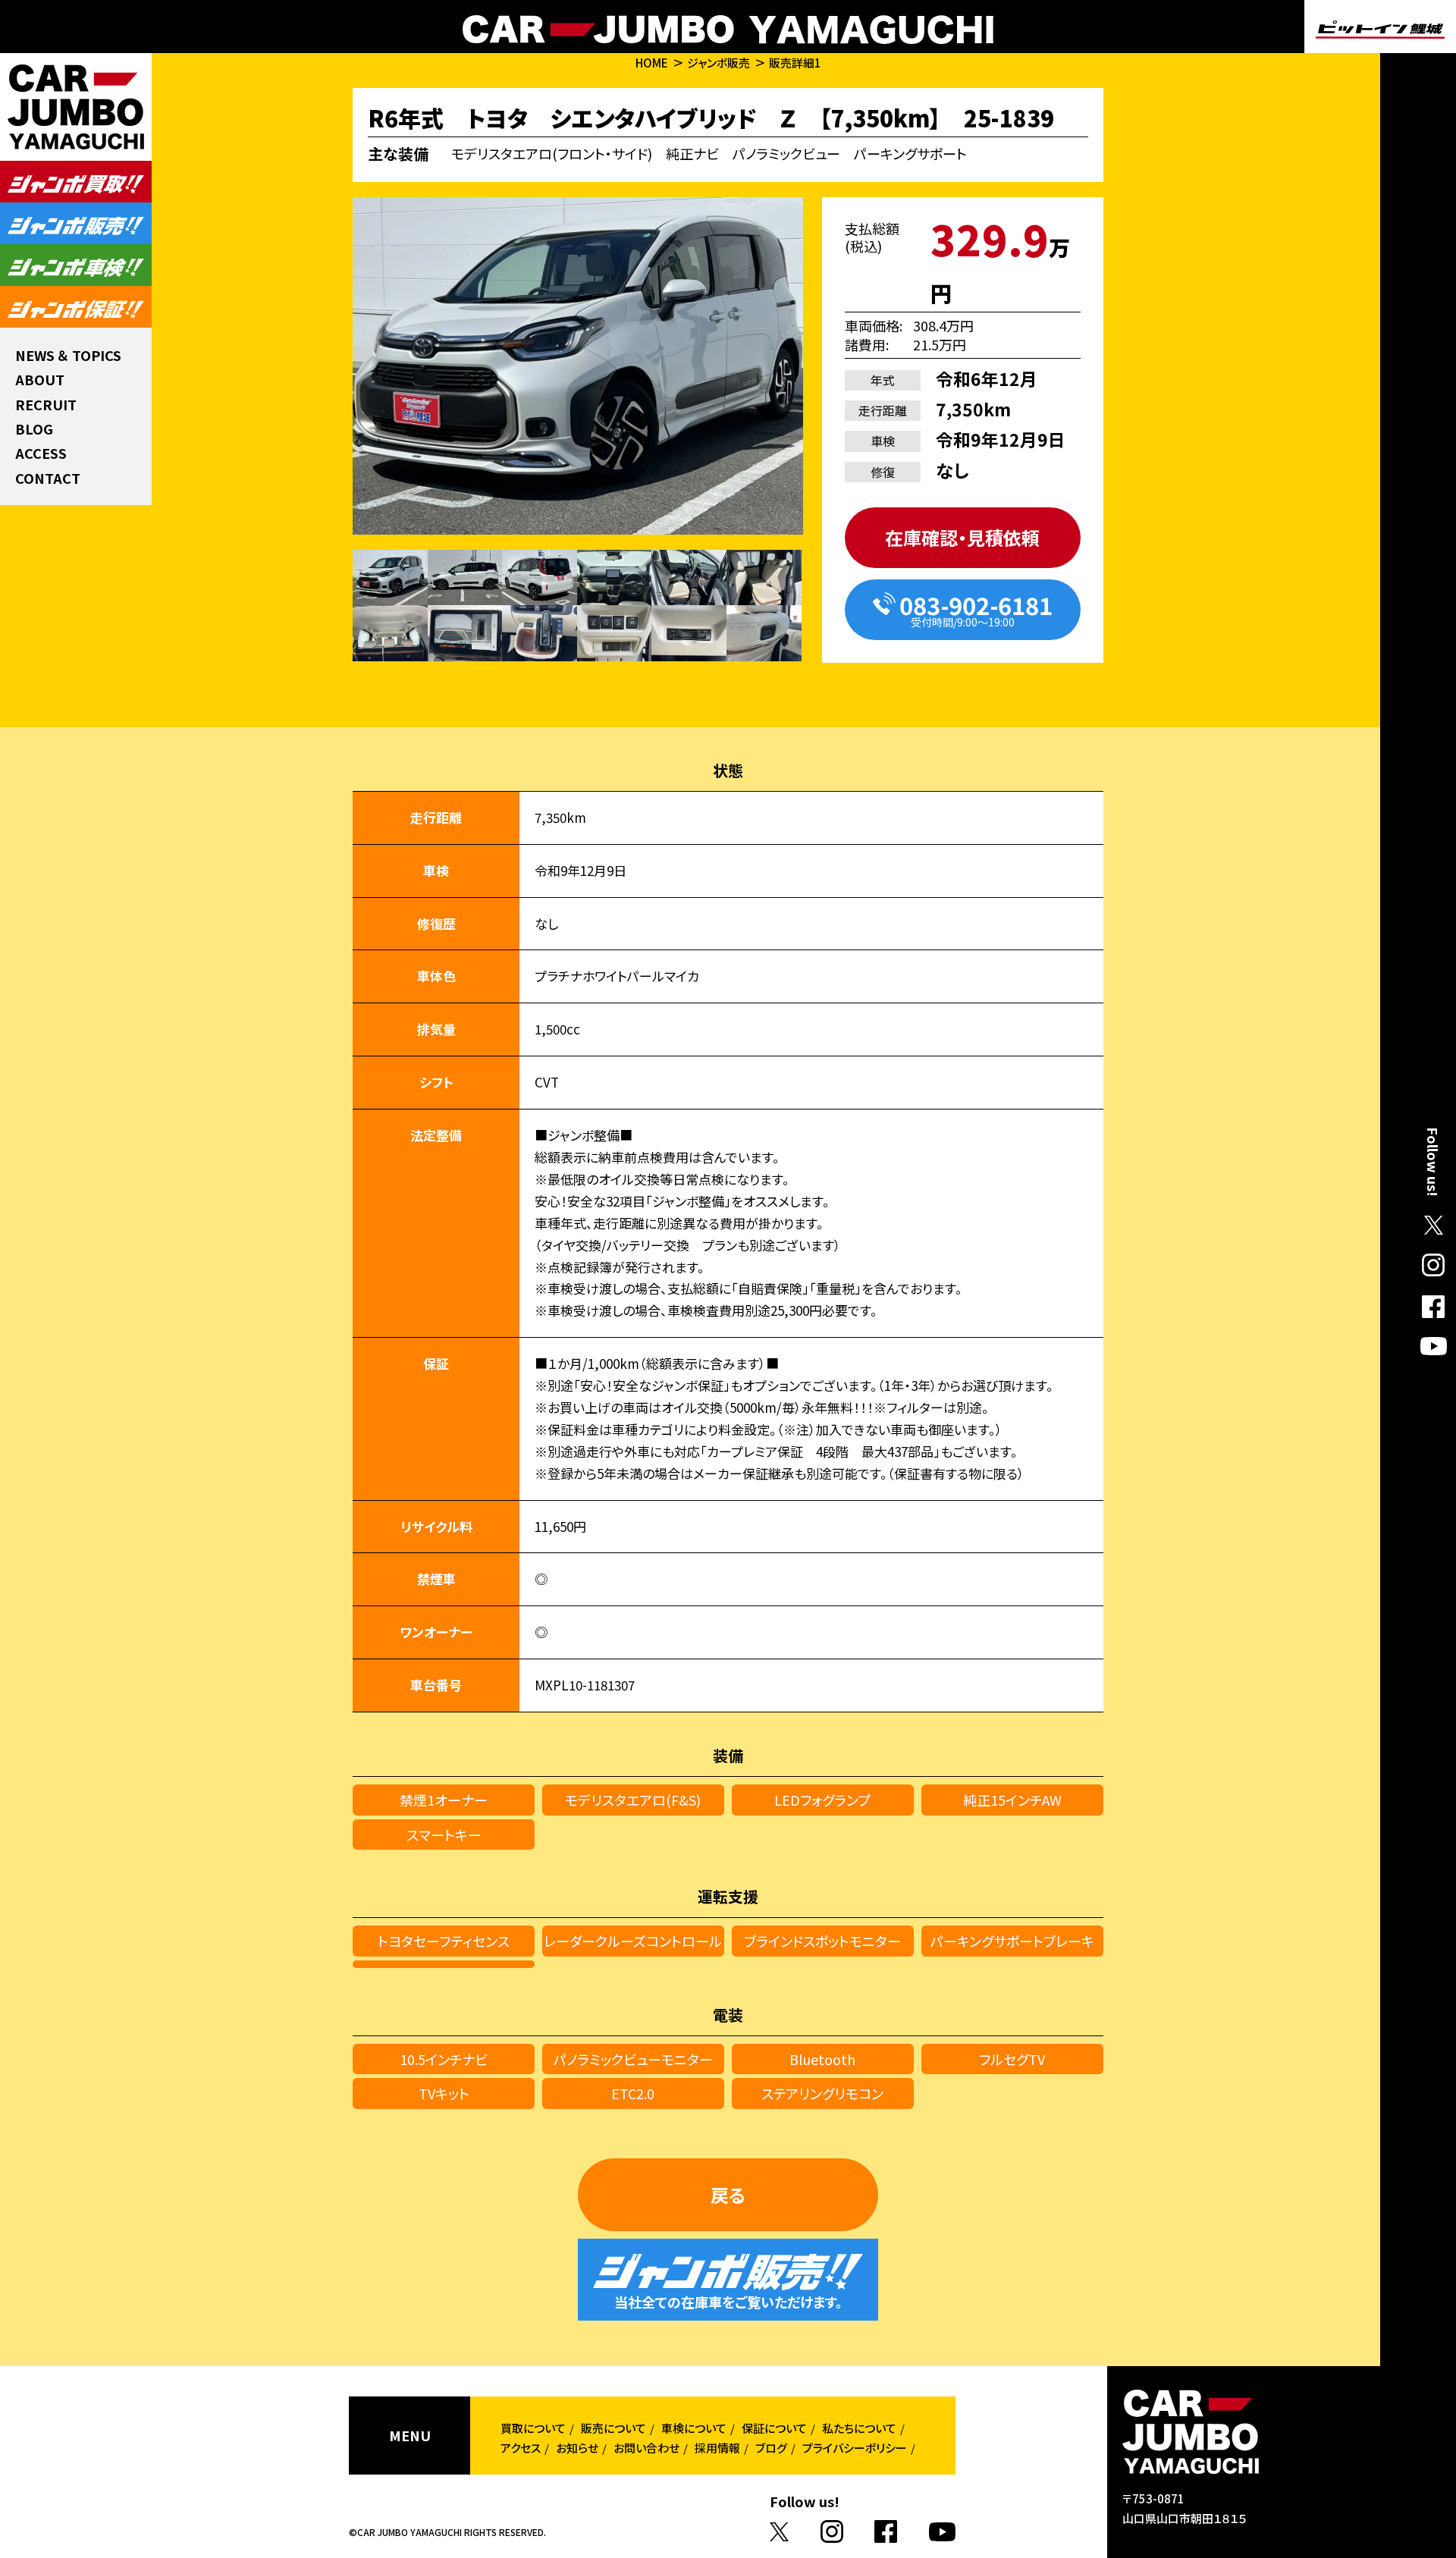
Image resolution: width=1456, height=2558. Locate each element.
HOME (652, 63)
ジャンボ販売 (719, 63)
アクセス (521, 2448)
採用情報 (717, 2448)
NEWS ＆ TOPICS (68, 355)
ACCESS (41, 453)
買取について (533, 2428)
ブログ (771, 2448)
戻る (728, 2194)
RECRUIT (46, 404)
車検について (694, 2428)
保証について (774, 2428)
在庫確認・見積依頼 (962, 537)
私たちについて (859, 2428)
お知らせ (577, 2448)
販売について (613, 2428)
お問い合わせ (646, 2448)
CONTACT (48, 478)
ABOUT (40, 379)
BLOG (34, 428)
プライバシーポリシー (855, 2448)
